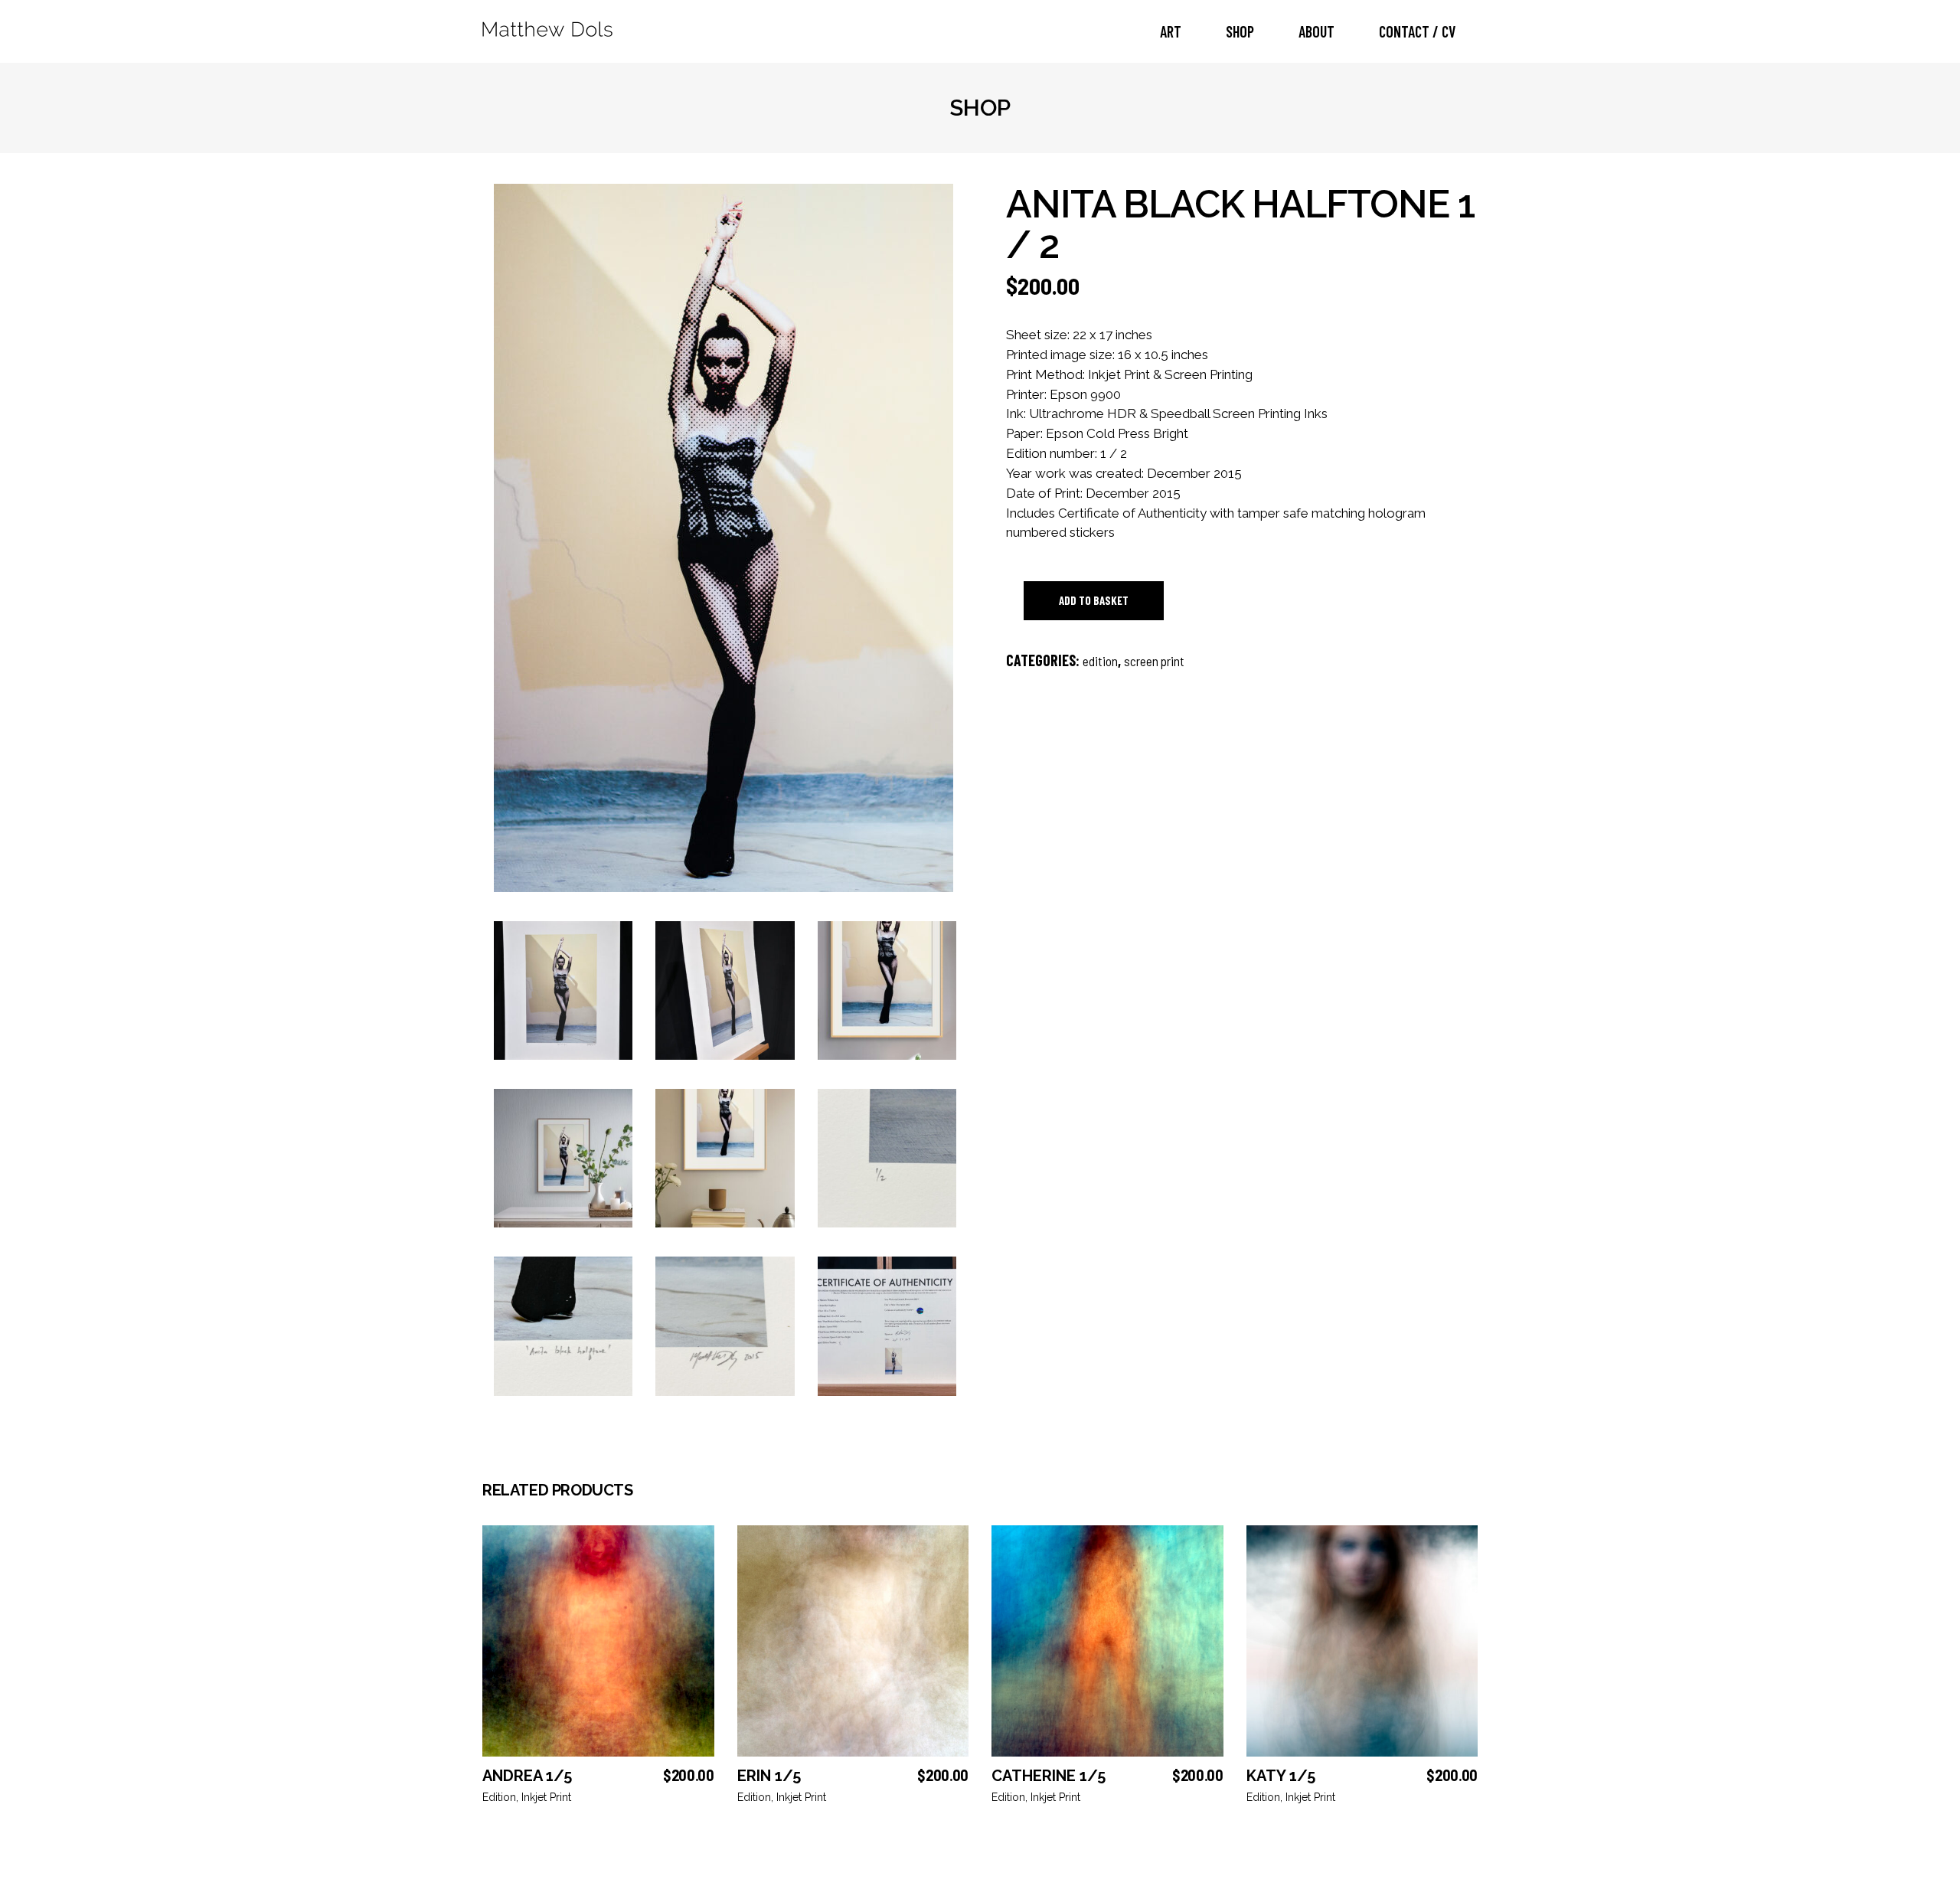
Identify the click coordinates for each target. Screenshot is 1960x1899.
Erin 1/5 (769, 1776)
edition (1100, 661)
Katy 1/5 (1281, 1776)
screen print (1154, 661)
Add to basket (1094, 600)
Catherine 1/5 (1049, 1776)
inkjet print (546, 1797)
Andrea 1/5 (527, 1776)
